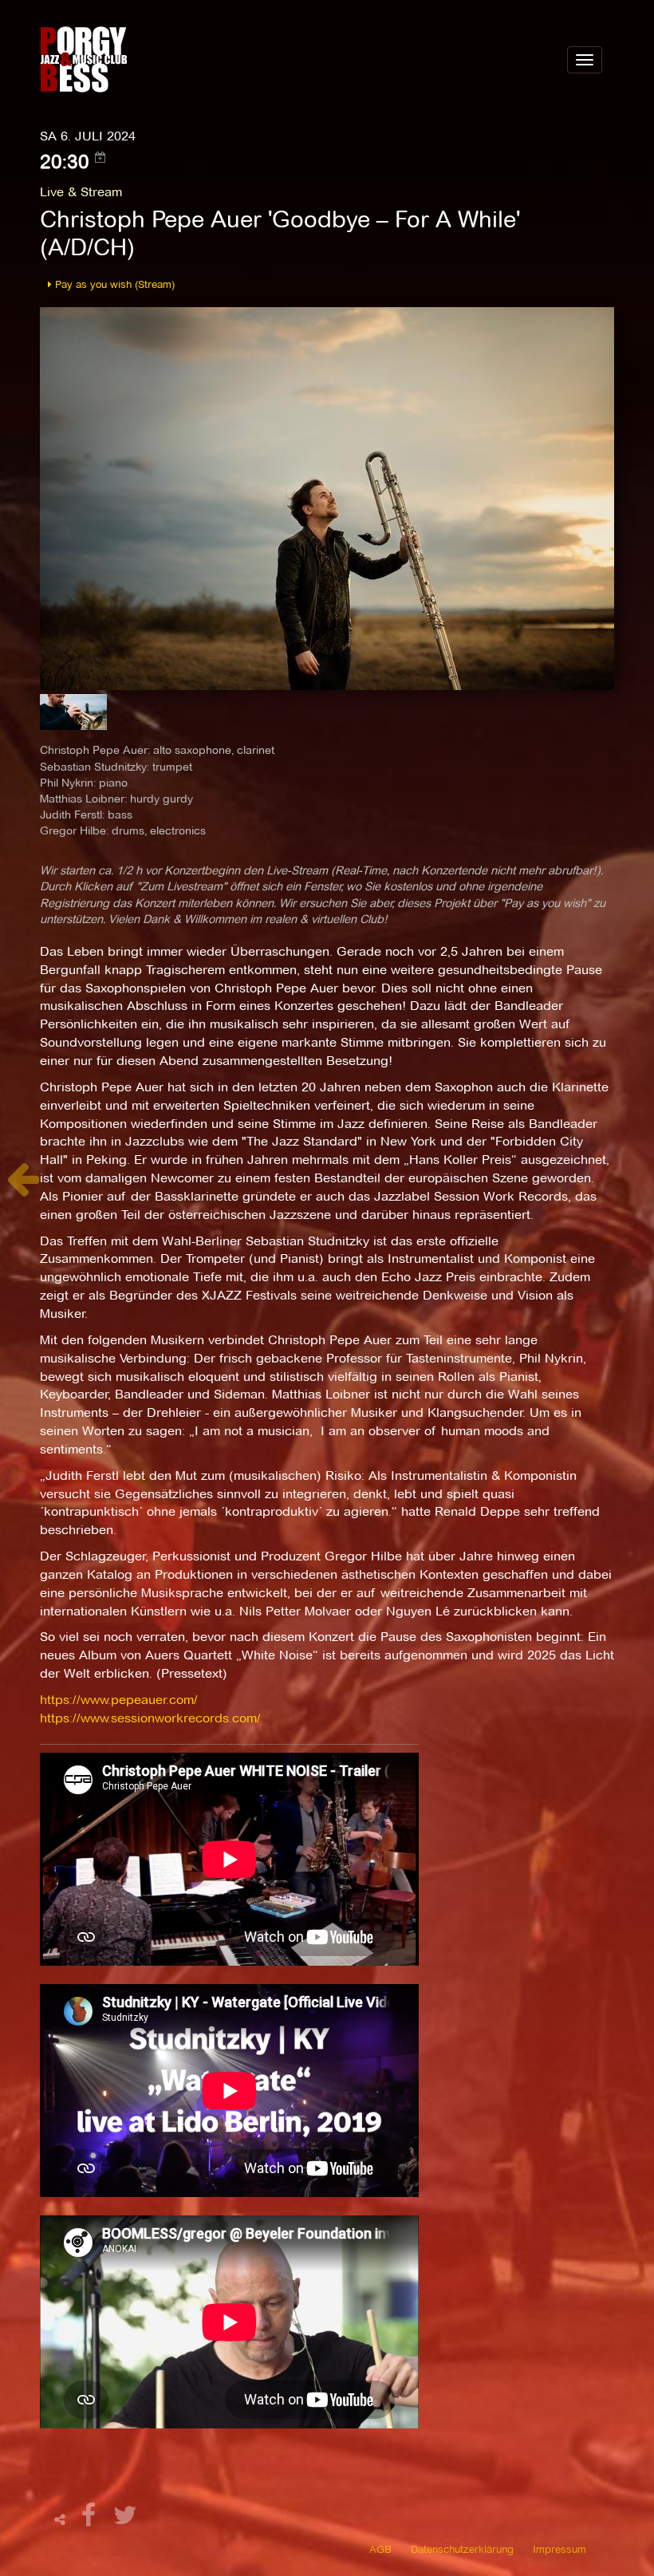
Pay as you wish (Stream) (113, 284)
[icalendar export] (100, 157)
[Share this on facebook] (91, 2520)
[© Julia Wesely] (327, 497)
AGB (380, 2549)
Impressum (559, 2549)
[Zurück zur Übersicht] (23, 1187)
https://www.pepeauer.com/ (119, 1700)
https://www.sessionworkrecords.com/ (150, 1718)
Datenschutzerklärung (462, 2549)
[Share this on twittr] (126, 2520)
